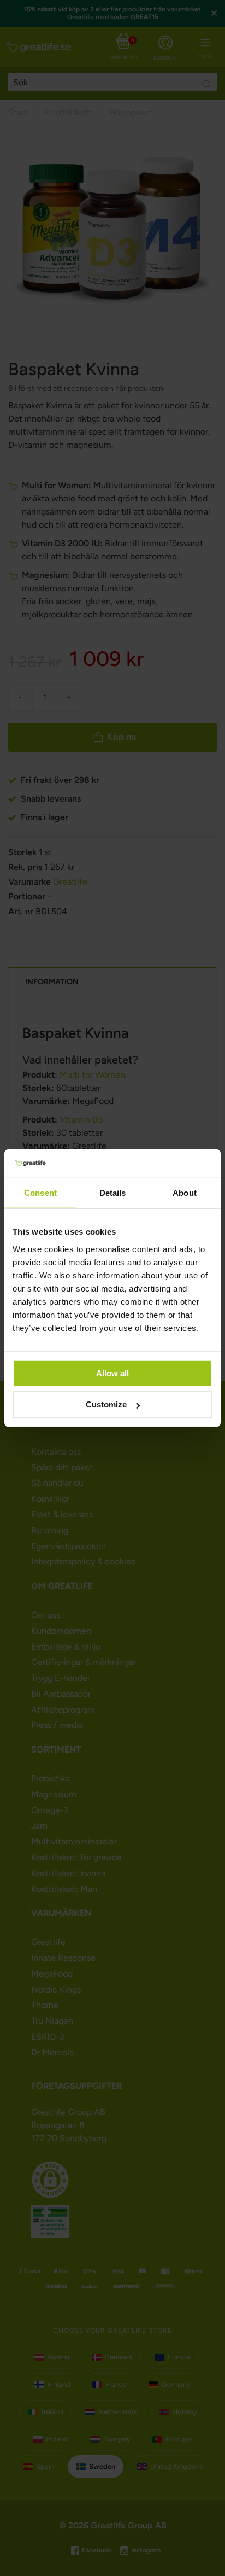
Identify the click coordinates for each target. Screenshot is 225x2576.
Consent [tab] (40, 1193)
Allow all (112, 1373)
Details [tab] (113, 1193)
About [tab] (185, 1193)
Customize (106, 1404)
